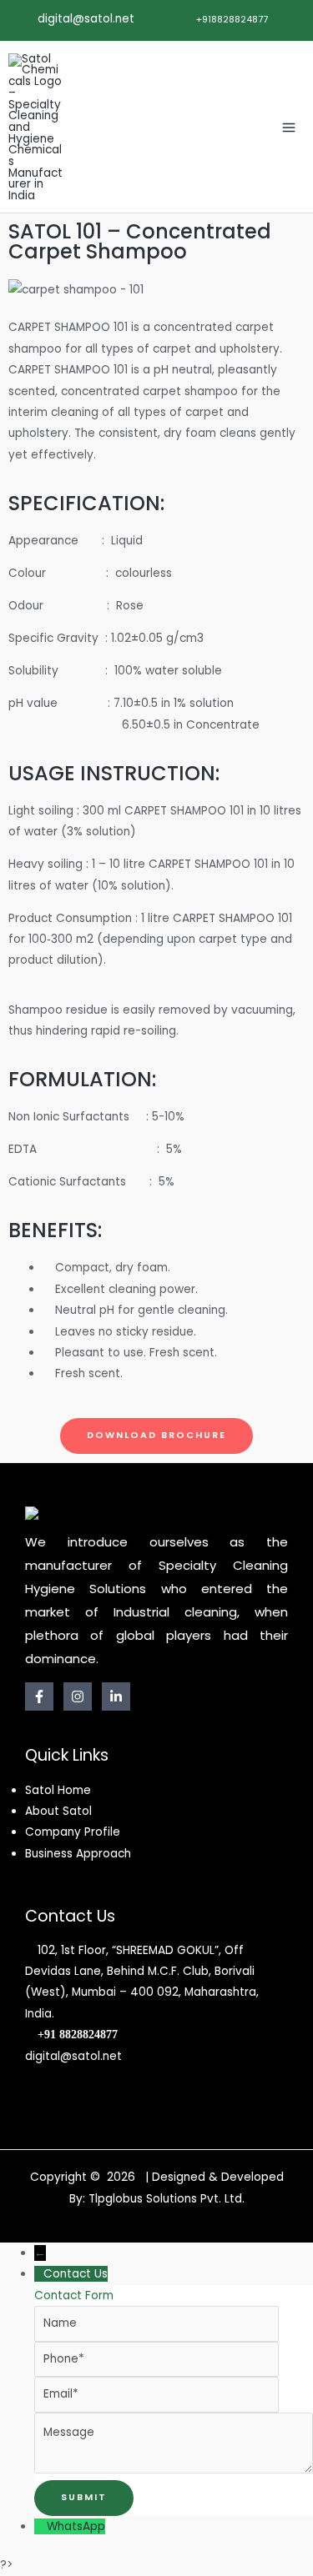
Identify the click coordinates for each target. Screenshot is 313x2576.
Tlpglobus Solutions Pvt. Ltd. (167, 2199)
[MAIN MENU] (289, 127)
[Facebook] (39, 1696)
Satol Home (58, 1790)
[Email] (156, 2394)
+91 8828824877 (78, 2035)
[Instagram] (78, 1696)
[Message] (174, 2470)
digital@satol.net (84, 19)
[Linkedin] (116, 1696)
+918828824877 (231, 20)
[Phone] (156, 2359)
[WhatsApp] (40, 2526)
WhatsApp (76, 2526)
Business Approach (78, 1854)
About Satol (58, 1811)
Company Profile (73, 1832)
